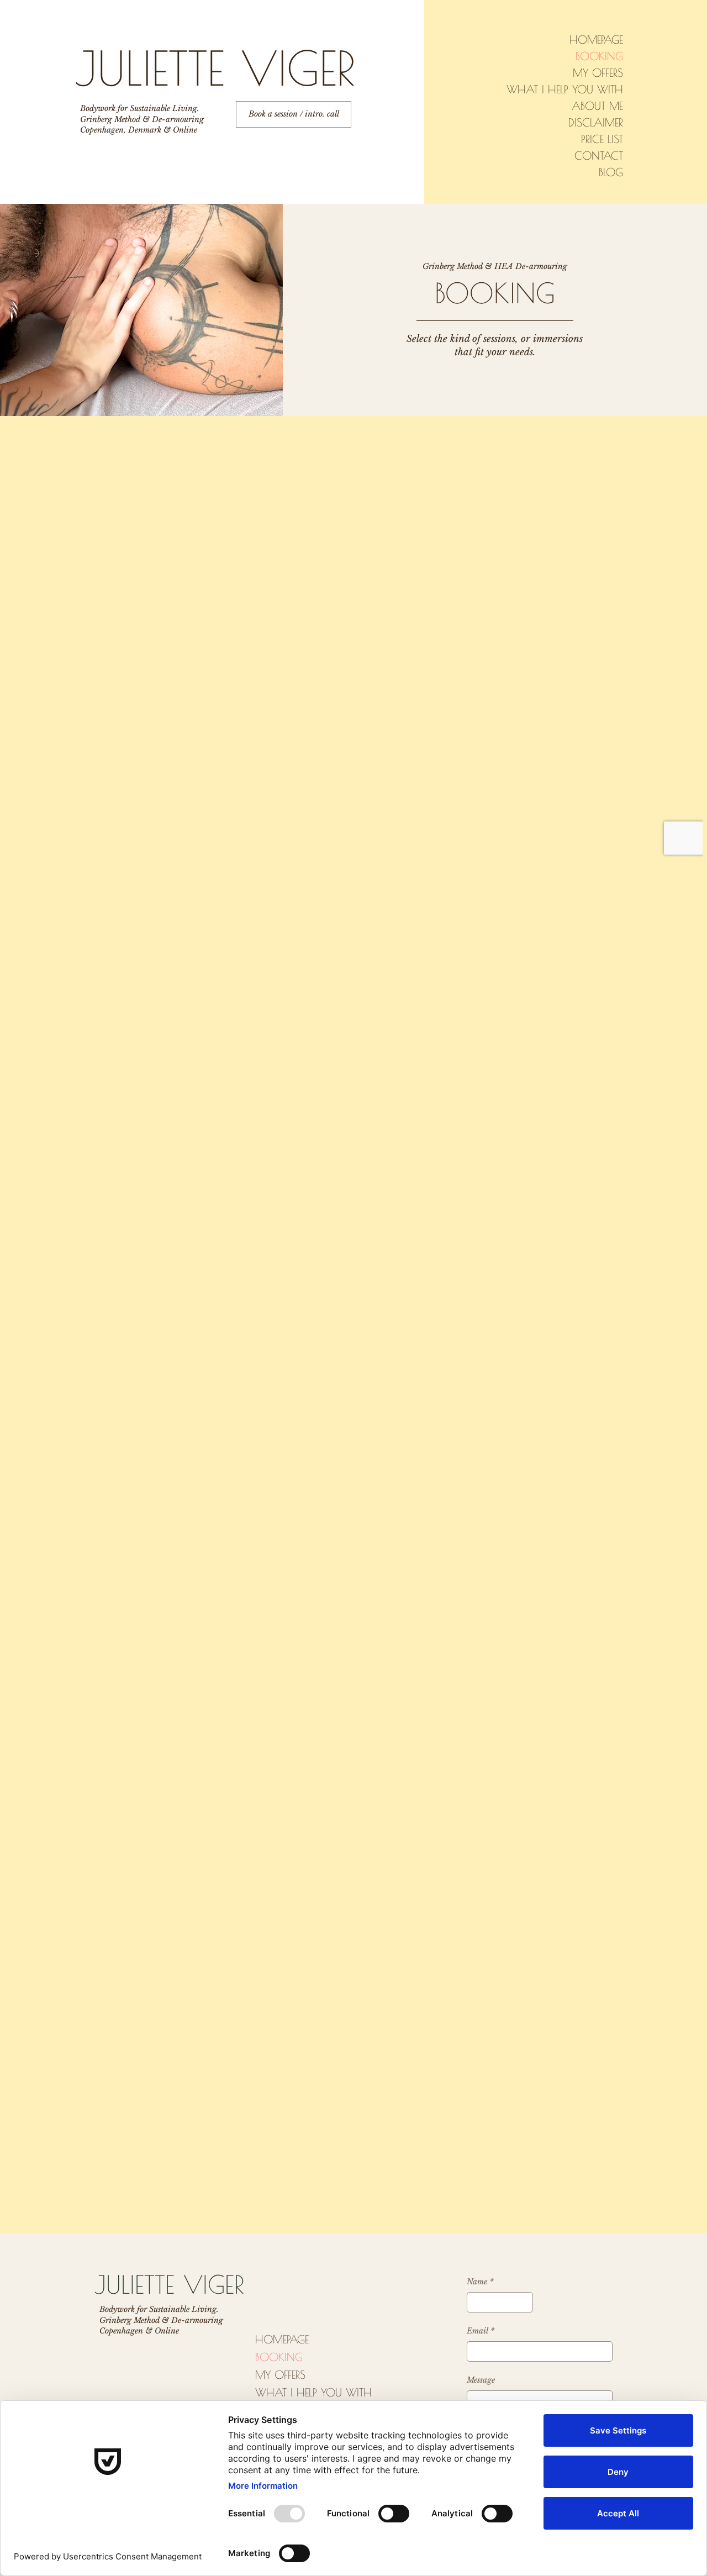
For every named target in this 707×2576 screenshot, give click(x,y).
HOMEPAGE (596, 39)
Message (481, 2380)
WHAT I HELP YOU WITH (565, 89)
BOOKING (599, 56)
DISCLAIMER (596, 122)
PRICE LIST (602, 139)
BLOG (611, 172)
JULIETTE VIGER (215, 68)
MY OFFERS (598, 73)
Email (481, 2331)
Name (480, 2282)
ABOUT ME (597, 106)
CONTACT (599, 156)
